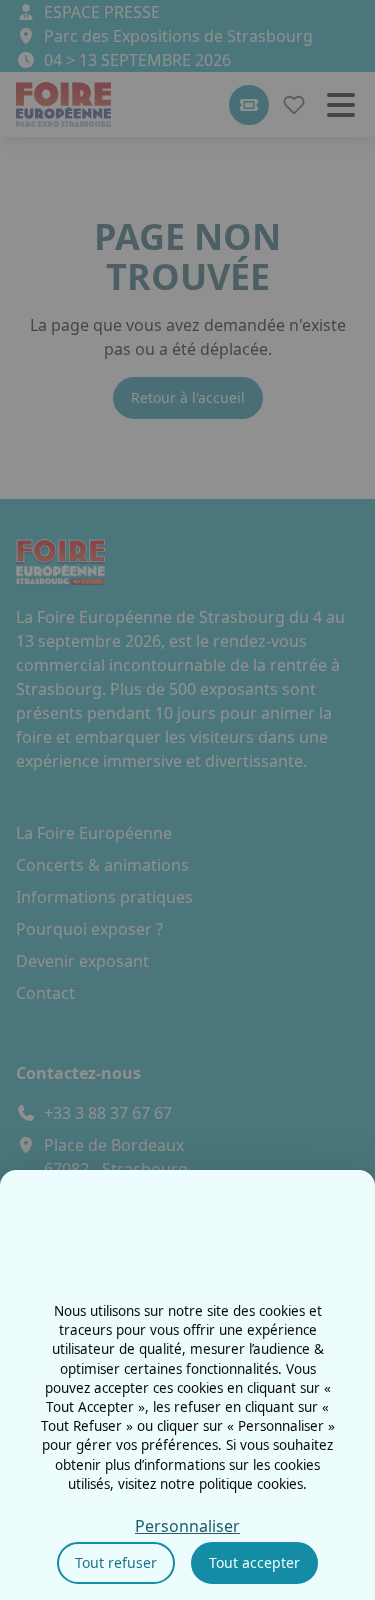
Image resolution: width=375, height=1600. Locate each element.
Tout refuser (116, 1562)
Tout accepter (254, 1562)
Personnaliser (187, 1526)
